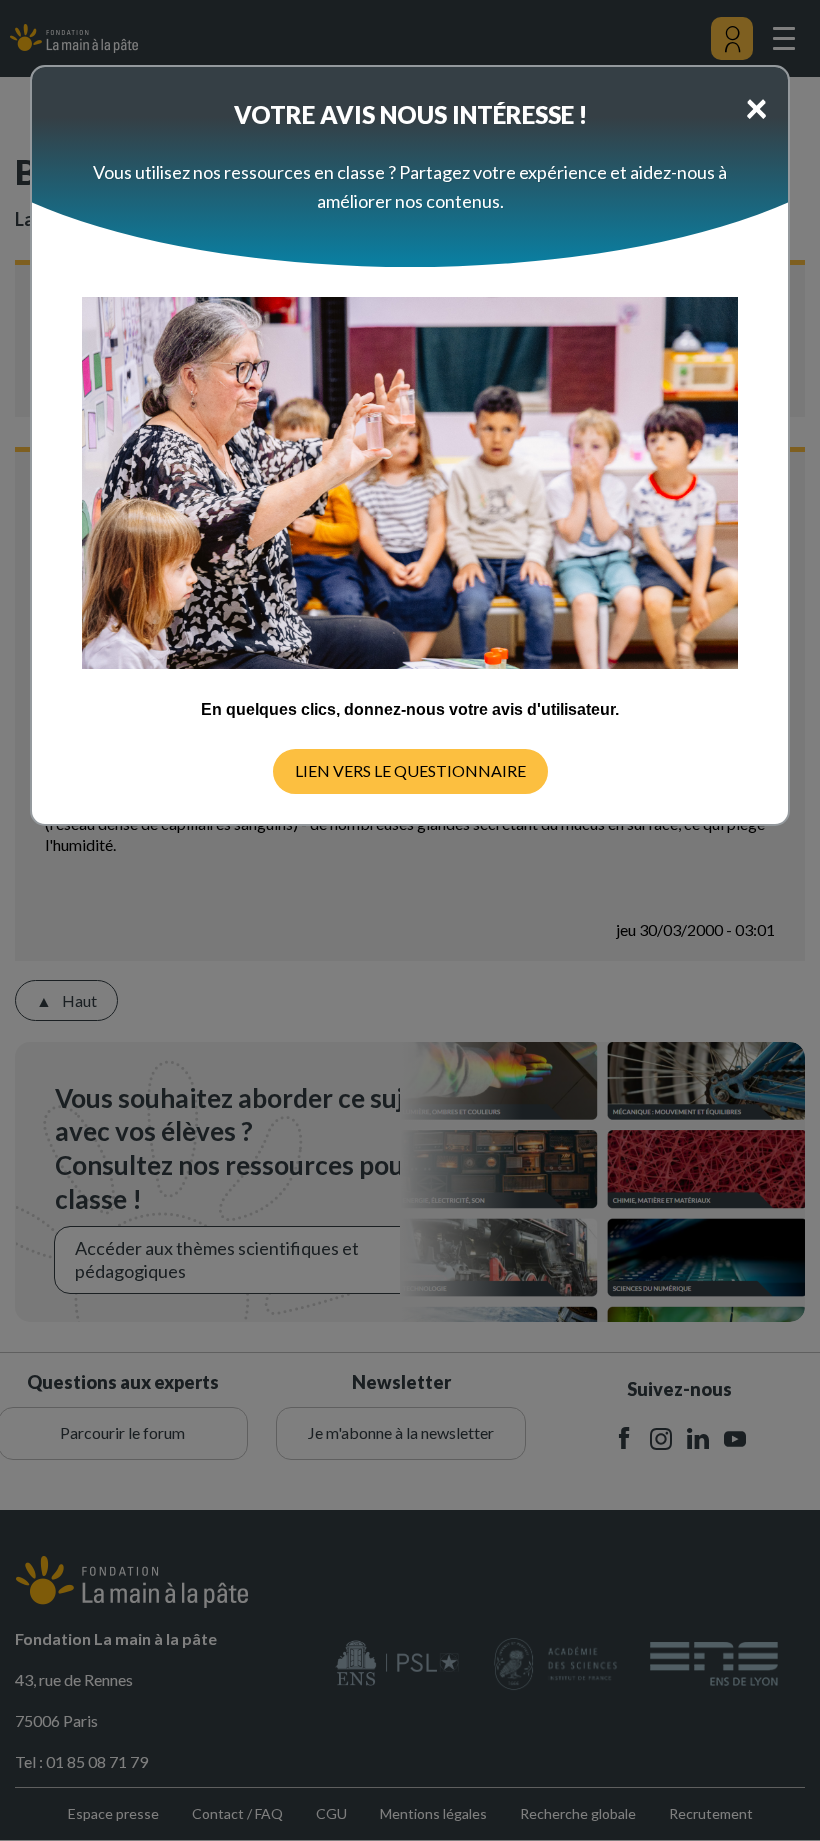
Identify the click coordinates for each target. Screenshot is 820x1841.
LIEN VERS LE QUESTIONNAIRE (410, 770)
